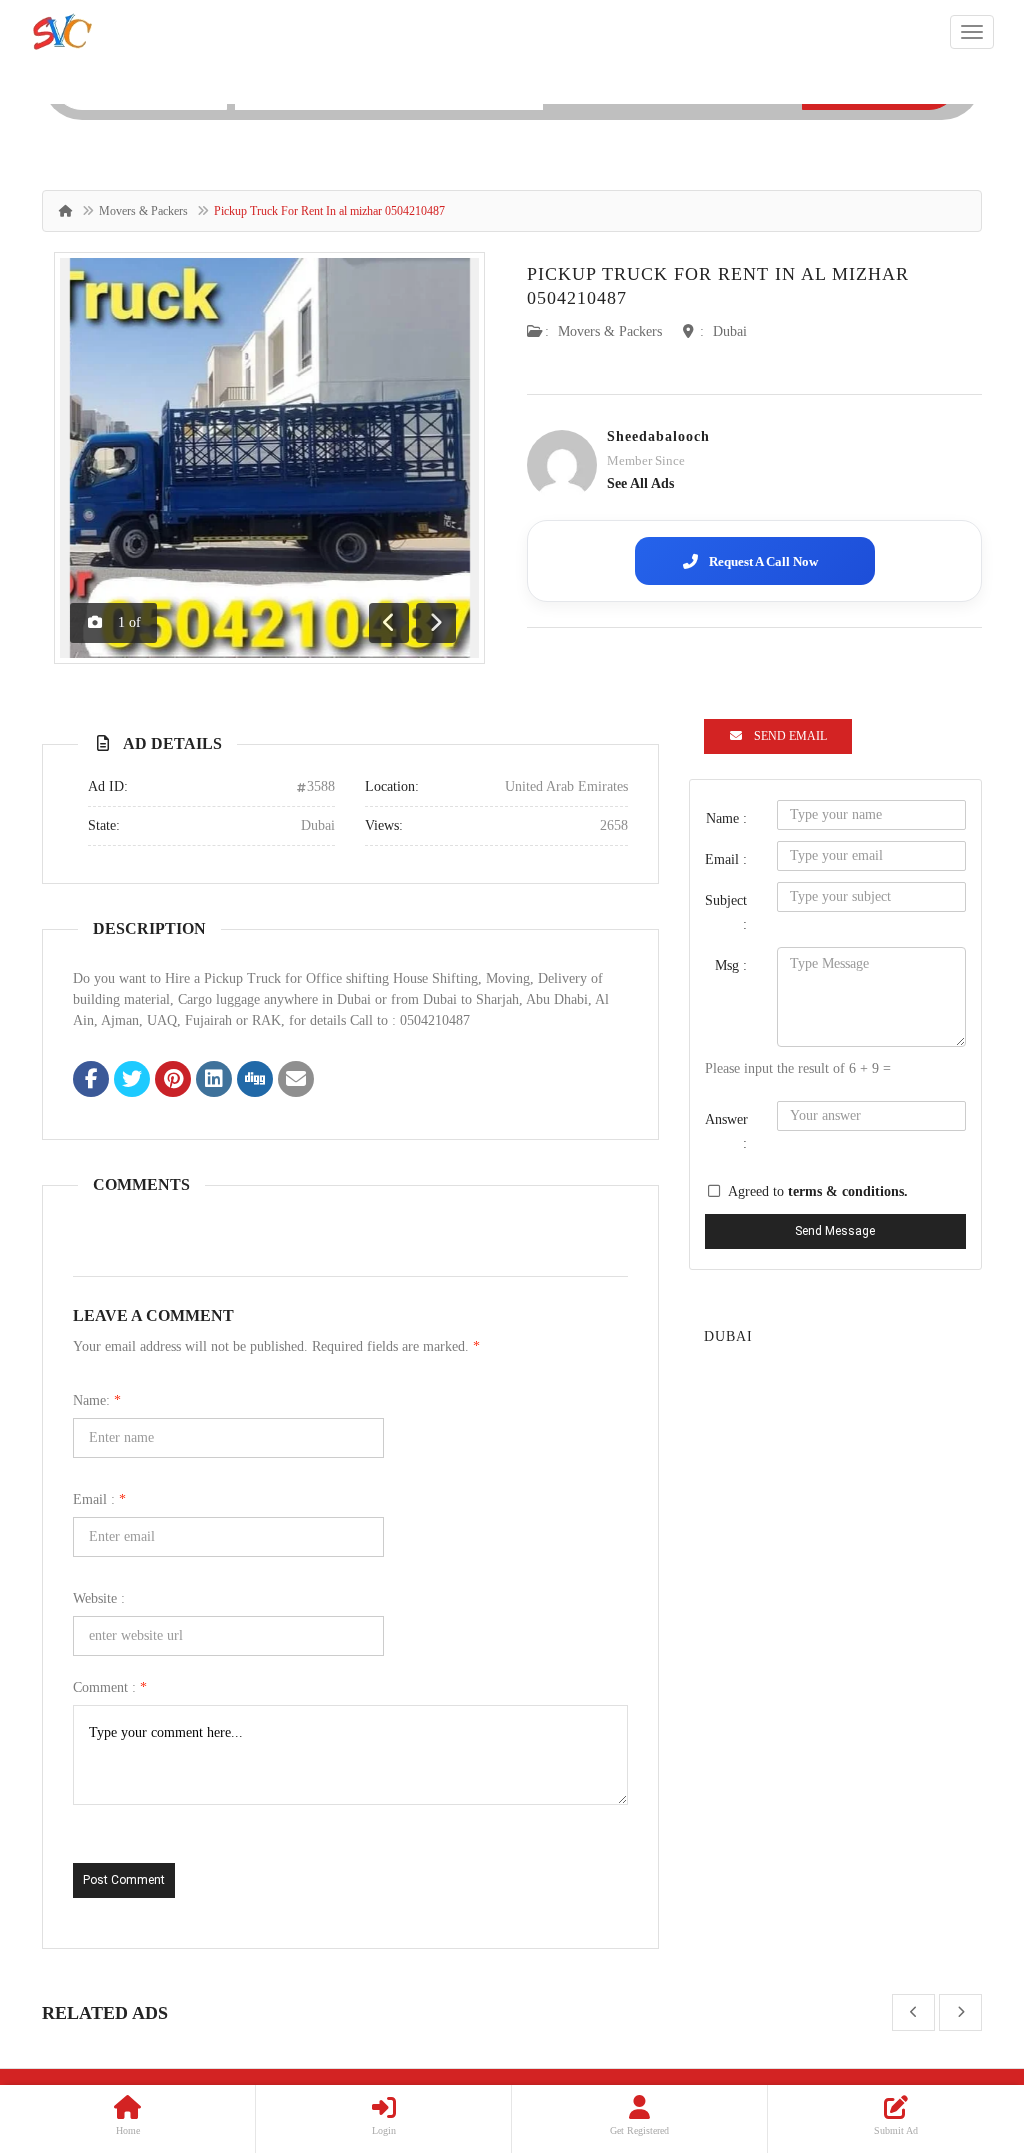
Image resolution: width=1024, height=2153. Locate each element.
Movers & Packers (143, 211)
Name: (97, 1400)
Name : (726, 818)
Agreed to (818, 1191)
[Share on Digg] (255, 1081)
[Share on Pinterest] (173, 1081)
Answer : (726, 1131)
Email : (99, 1499)
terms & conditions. (848, 1191)
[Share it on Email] (296, 1081)
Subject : (726, 912)
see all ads (640, 483)
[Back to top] (959, 2028)
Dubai (730, 331)
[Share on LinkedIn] (214, 1081)
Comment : (110, 1687)
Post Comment (124, 1880)
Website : (99, 1598)
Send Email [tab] (790, 736)
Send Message (835, 1231)
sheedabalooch (658, 436)
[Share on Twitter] (132, 1081)
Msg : (731, 965)
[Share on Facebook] (91, 1081)
